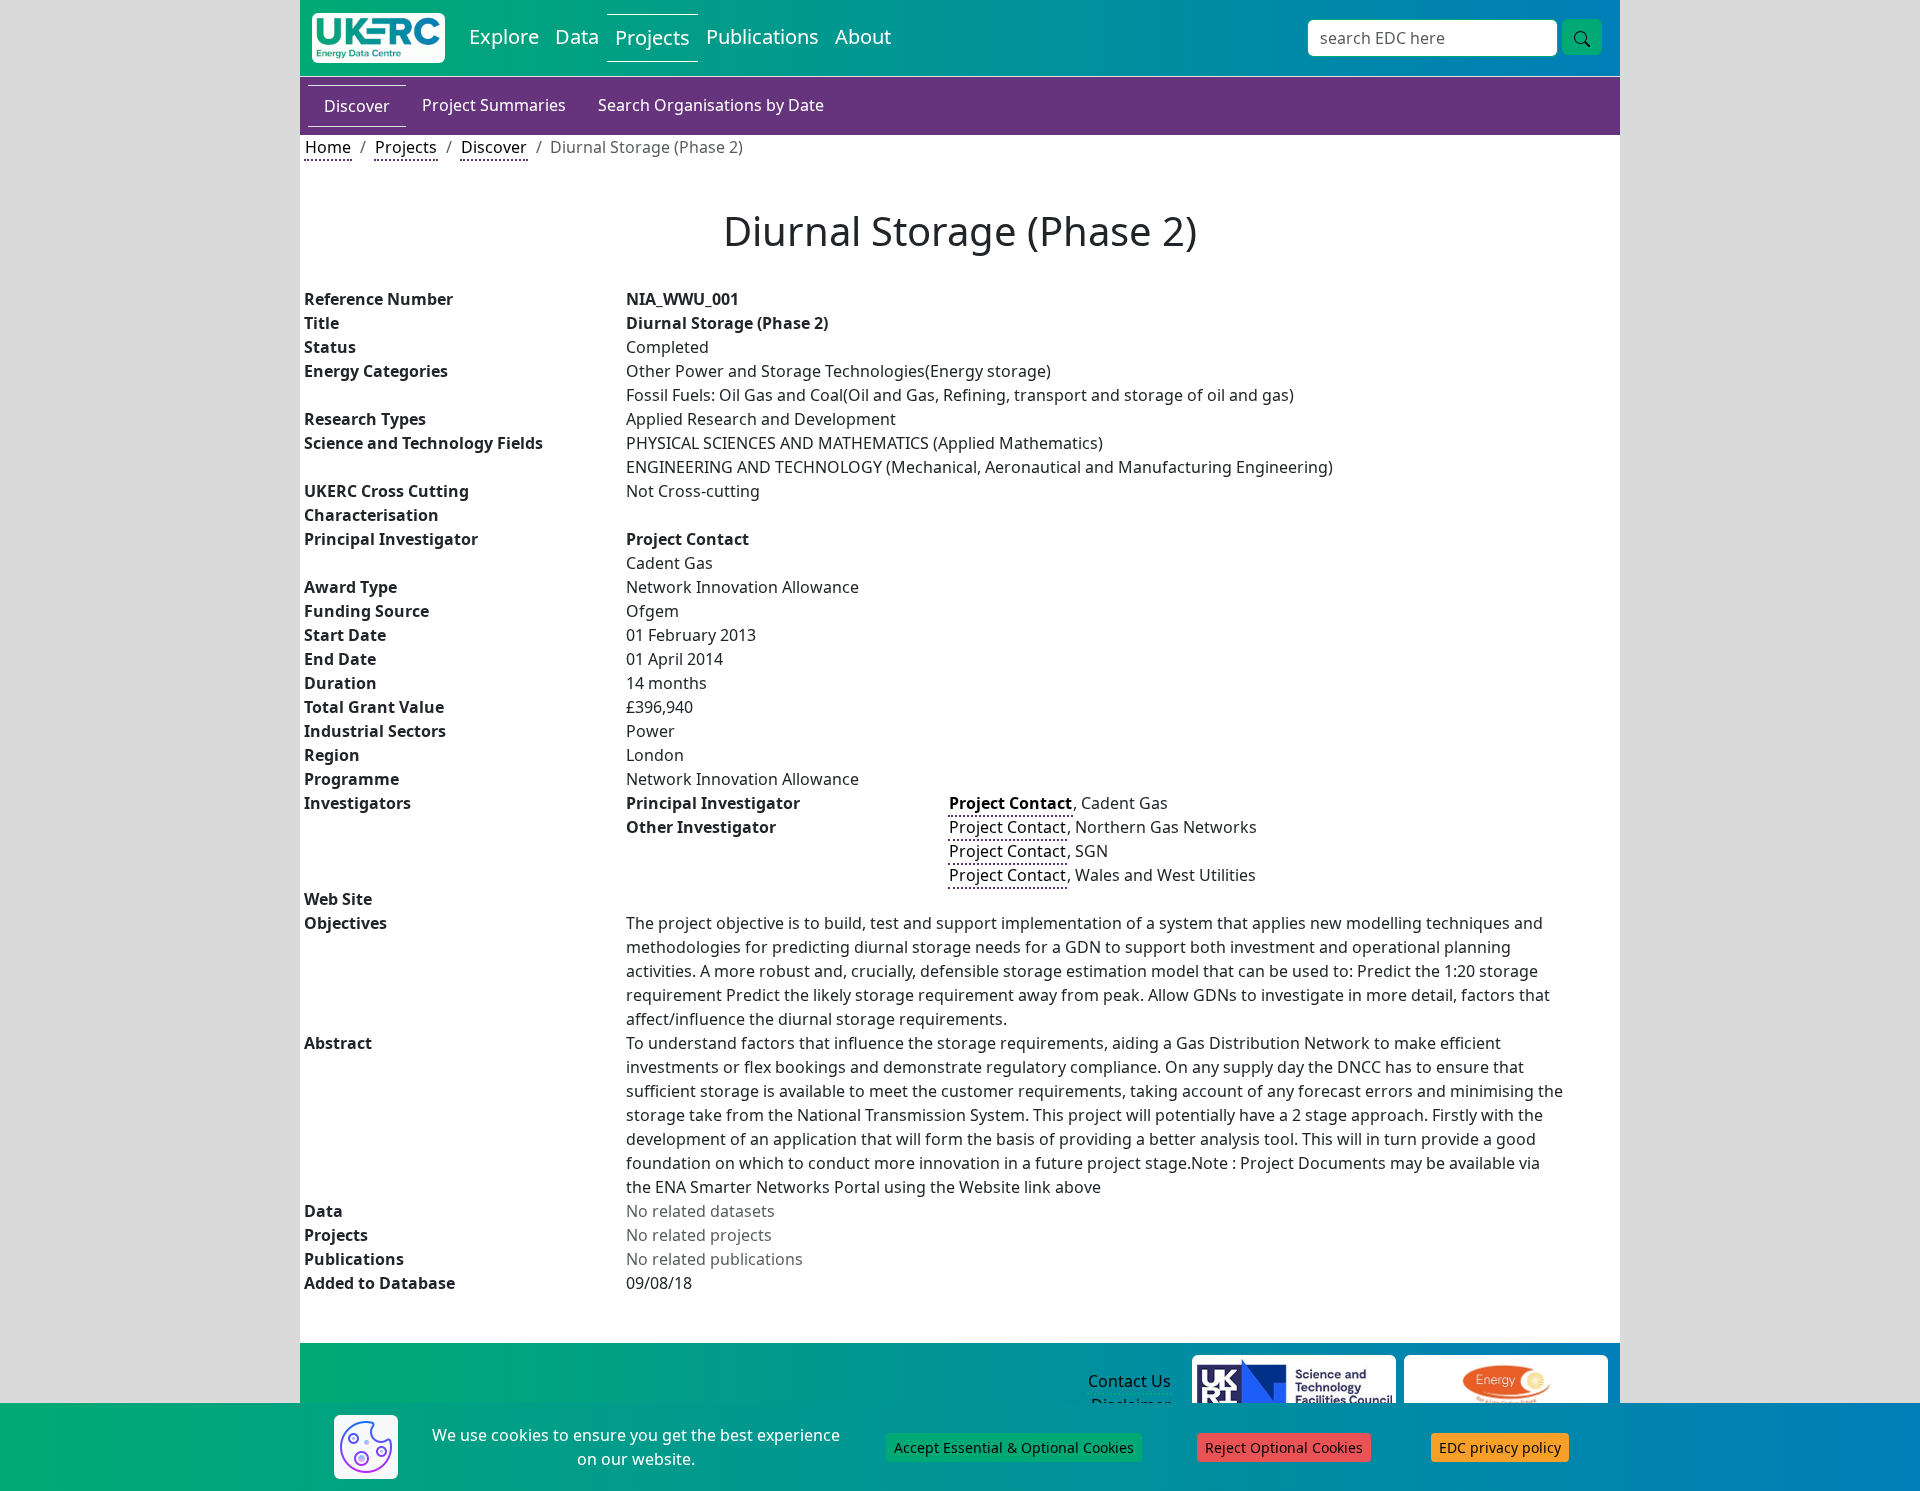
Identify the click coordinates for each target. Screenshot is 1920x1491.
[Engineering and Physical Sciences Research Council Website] (1505, 1382)
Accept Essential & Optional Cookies (1014, 1447)
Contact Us (1129, 1381)
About (863, 36)
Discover (357, 106)
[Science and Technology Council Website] (1294, 1382)
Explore (504, 36)
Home (328, 147)
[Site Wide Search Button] (1582, 37)
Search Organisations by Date (711, 105)
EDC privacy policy (1500, 1447)
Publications (762, 36)
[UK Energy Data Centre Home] (378, 38)
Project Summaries (494, 105)
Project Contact (1007, 827)
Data (577, 36)
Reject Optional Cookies (1284, 1447)
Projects (652, 37)
